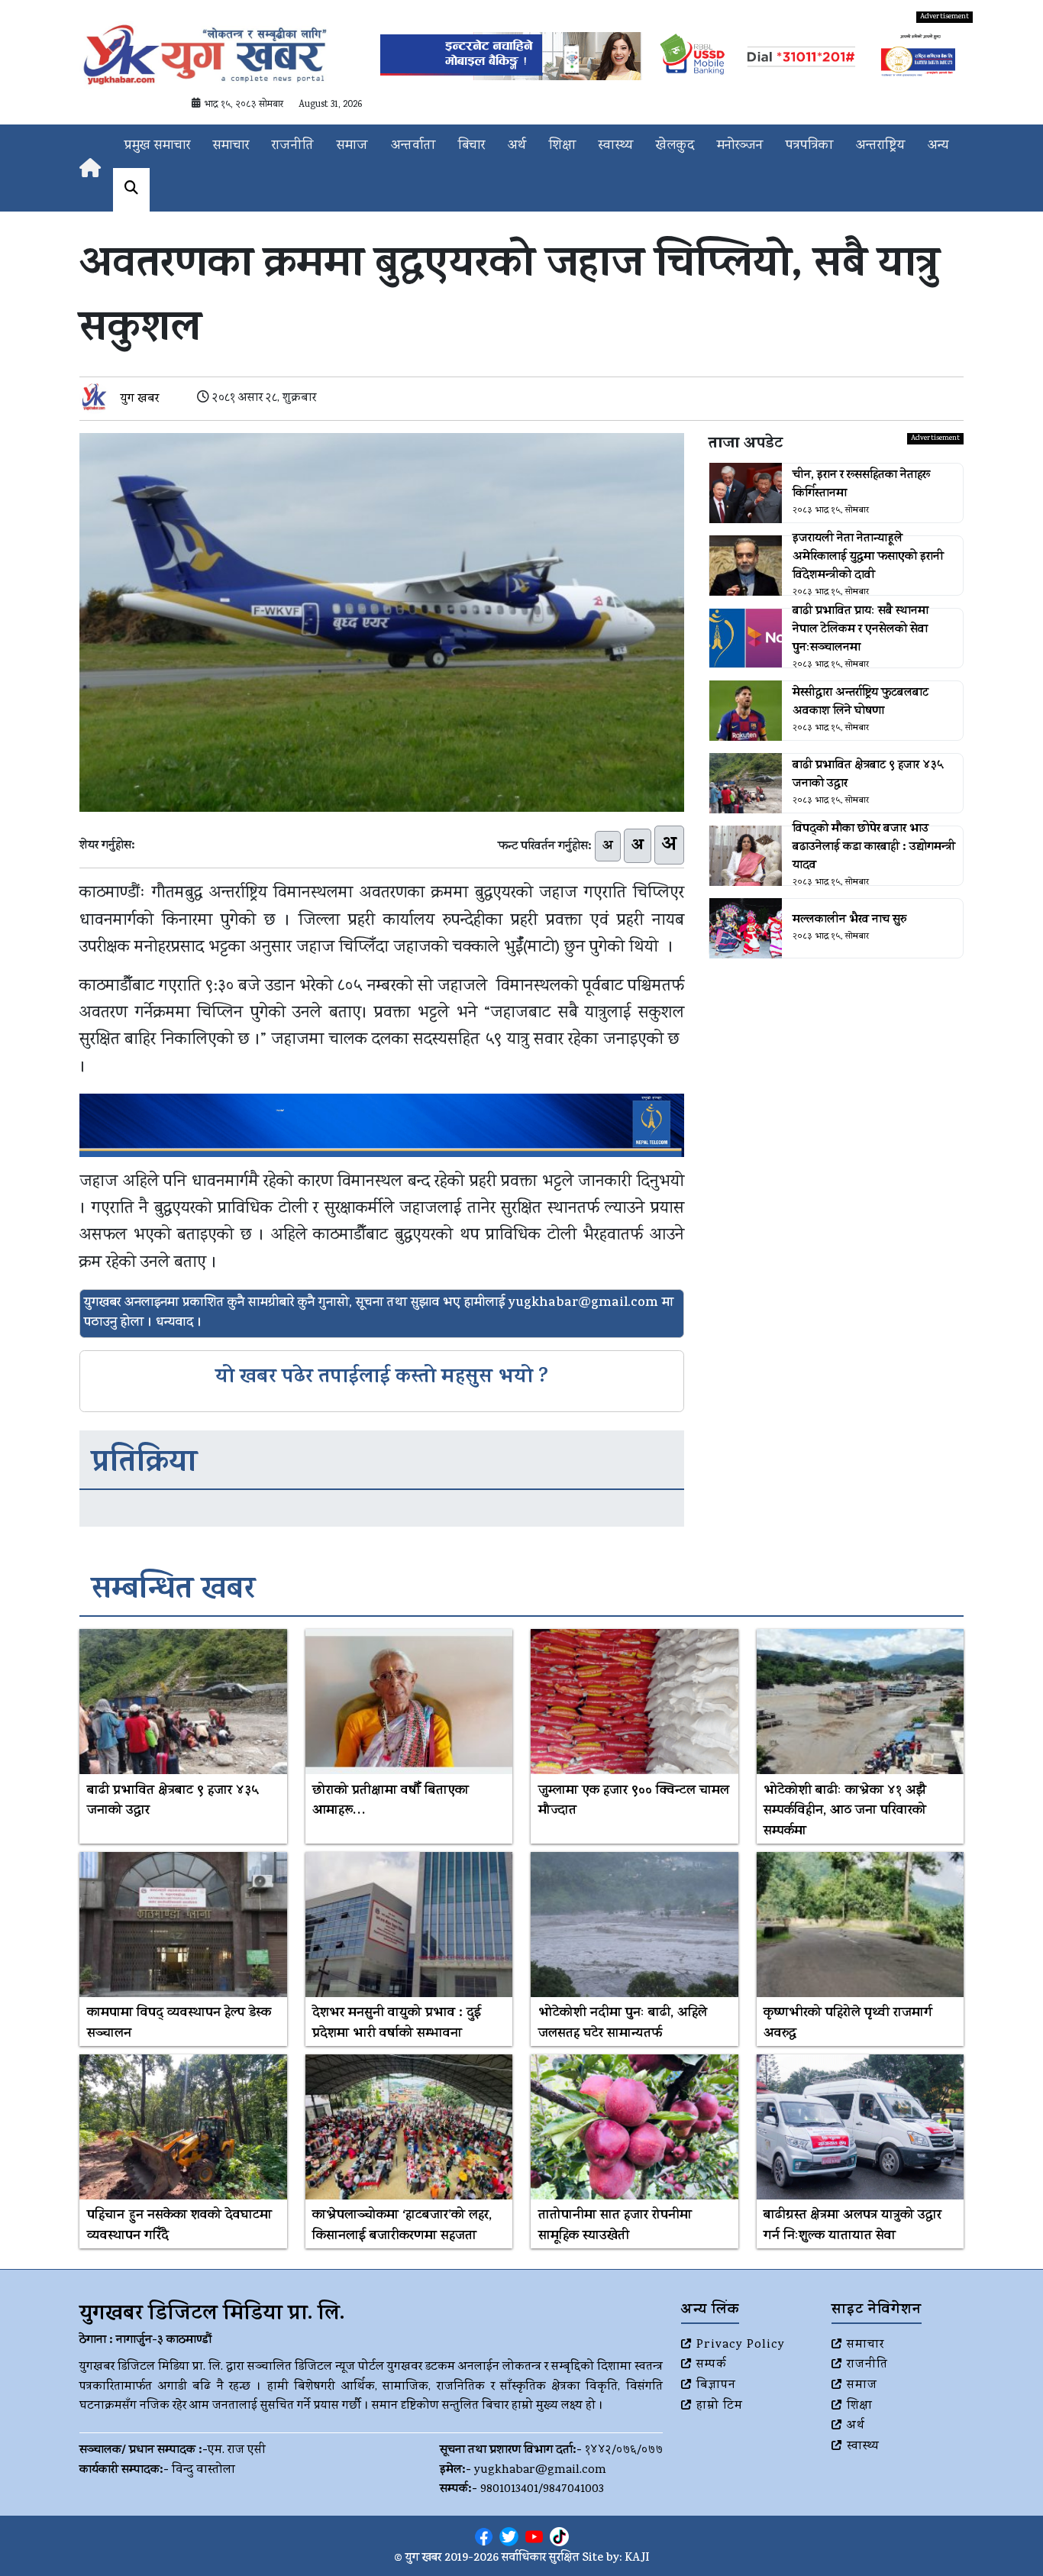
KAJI (637, 2559)
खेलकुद (675, 146)
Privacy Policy (741, 2345)
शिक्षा (562, 146)
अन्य (938, 146)
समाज (352, 146)
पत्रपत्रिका (809, 146)
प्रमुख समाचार (157, 146)
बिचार (471, 146)
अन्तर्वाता (413, 146)
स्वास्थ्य (616, 146)
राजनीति (293, 146)
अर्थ (517, 146)
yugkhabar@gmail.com (540, 2471)
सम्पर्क (712, 2365)
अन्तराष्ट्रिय (880, 146)
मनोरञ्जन (740, 146)
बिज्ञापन (716, 2386)
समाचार (231, 146)
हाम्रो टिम (720, 2406)
